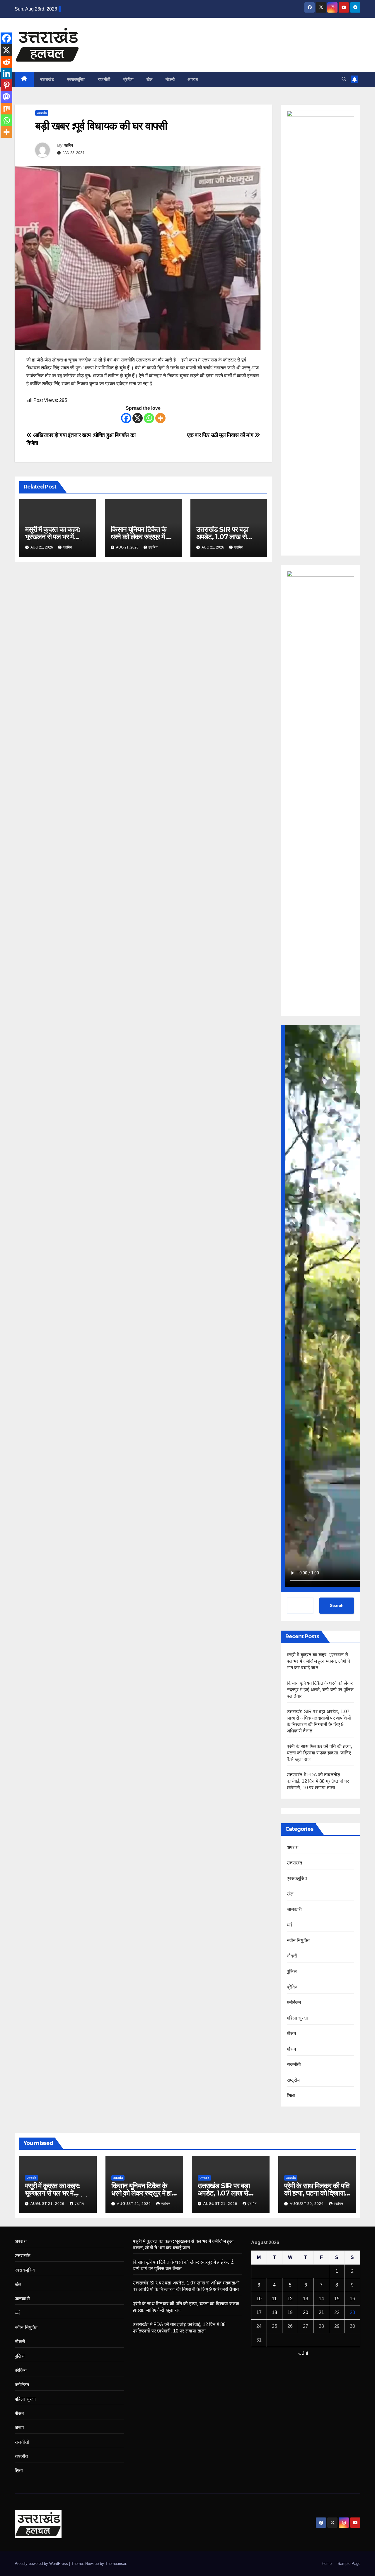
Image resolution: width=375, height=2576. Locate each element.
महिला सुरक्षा (297, 2018)
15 (337, 2299)
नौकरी (170, 79)
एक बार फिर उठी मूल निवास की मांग (221, 435)
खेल (150, 79)
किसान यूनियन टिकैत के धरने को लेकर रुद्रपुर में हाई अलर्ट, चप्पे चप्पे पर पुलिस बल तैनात (320, 1690)
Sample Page (349, 2564)
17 (259, 2312)
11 (274, 2299)
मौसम (292, 2033)
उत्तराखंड (47, 79)
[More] (160, 418)
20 (306, 2312)
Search (337, 1605)
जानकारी (294, 1909)
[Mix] (6, 109)
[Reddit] (6, 62)
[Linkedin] (6, 73)
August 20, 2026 (307, 2204)
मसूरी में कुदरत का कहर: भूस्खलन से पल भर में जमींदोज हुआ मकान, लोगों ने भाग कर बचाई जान (319, 1661)
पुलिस (292, 1971)
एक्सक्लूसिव (76, 79)
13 (306, 2299)
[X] (138, 418)
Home (327, 2564)
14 (321, 2299)
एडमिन (68, 145)
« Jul (303, 2353)
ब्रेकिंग (128, 79)
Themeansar (116, 2564)
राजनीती (104, 79)
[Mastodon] (6, 97)
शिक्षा (291, 2096)
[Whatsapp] (149, 418)
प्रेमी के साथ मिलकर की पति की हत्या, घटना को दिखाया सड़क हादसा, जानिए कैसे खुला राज (319, 1753)
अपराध (193, 79)
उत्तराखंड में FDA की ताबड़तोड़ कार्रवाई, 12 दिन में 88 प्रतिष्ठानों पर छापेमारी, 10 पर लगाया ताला (318, 1781)
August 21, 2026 (48, 2204)
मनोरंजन (294, 2002)
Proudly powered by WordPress (42, 2564)
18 (275, 2312)
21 (321, 2312)
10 (259, 2299)
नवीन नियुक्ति (298, 1940)
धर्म (289, 1925)
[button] (344, 79)
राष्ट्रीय (293, 2080)
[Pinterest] (6, 85)
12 (290, 2299)
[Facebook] (126, 418)
